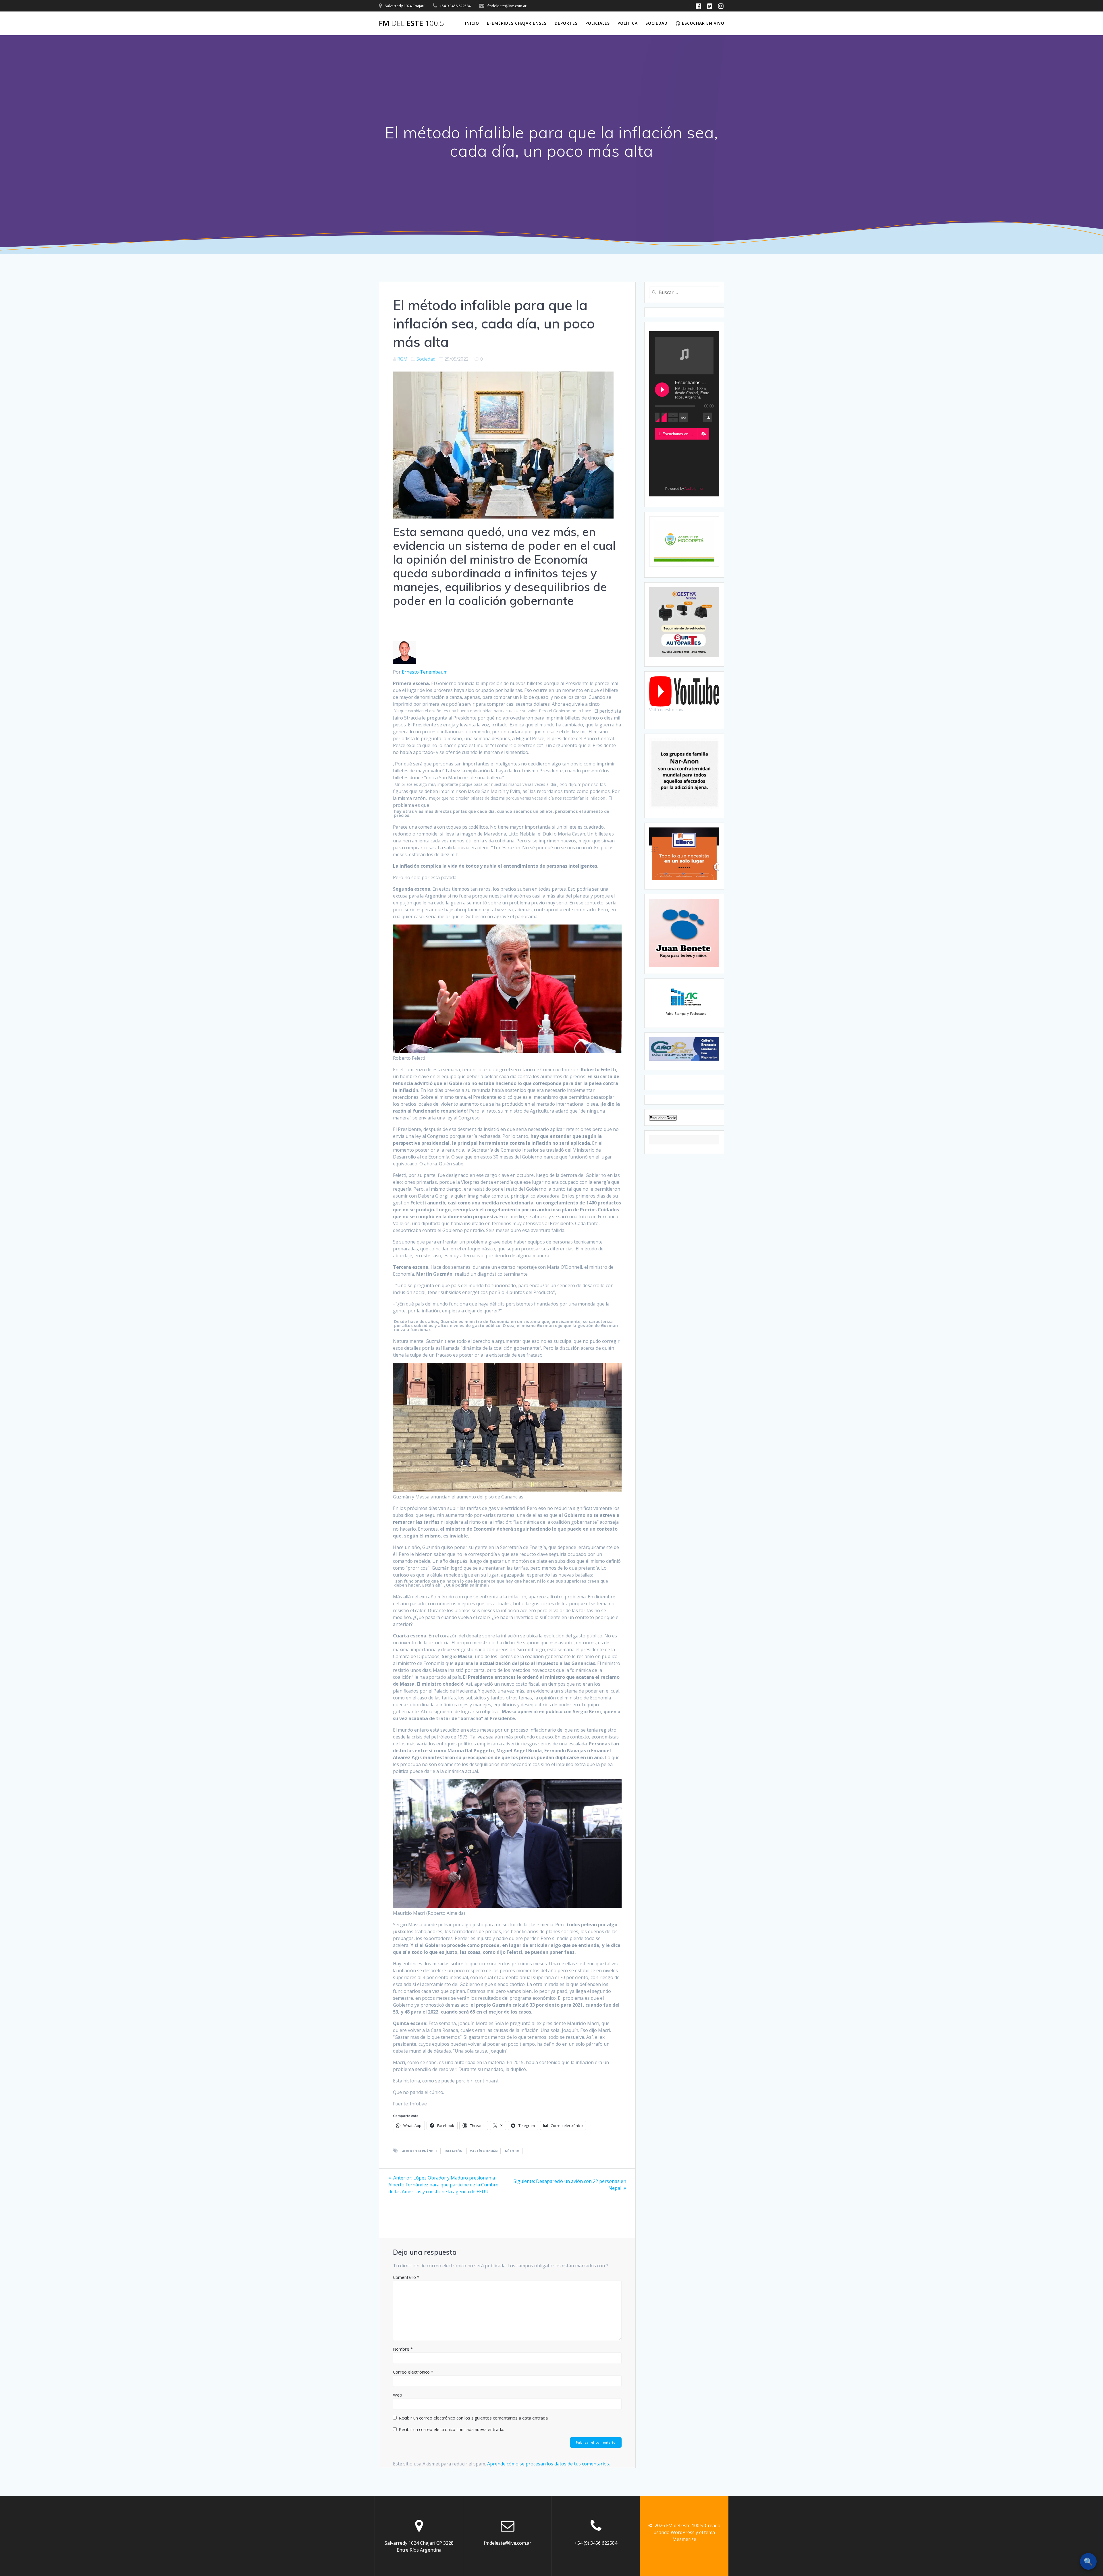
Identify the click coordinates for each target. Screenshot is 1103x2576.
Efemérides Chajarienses (517, 23)
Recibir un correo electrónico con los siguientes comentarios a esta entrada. (474, 2418)
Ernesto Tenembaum (425, 672)
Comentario (406, 2277)
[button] (703, 434)
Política (628, 23)
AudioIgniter (694, 489)
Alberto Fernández (420, 2151)
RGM (402, 359)
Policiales (598, 23)
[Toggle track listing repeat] (683, 417)
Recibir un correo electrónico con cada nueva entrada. (451, 2429)
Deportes (566, 23)
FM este (411, 23)
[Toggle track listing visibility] (708, 417)
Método (512, 2151)
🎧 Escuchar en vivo (700, 23)
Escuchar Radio (663, 1118)
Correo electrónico (413, 2372)
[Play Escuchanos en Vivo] (662, 390)
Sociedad (656, 23)
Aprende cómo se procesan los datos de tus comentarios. (548, 2464)
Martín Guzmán (484, 2151)
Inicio (472, 23)
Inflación (454, 2151)
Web (398, 2395)
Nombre (403, 2349)
